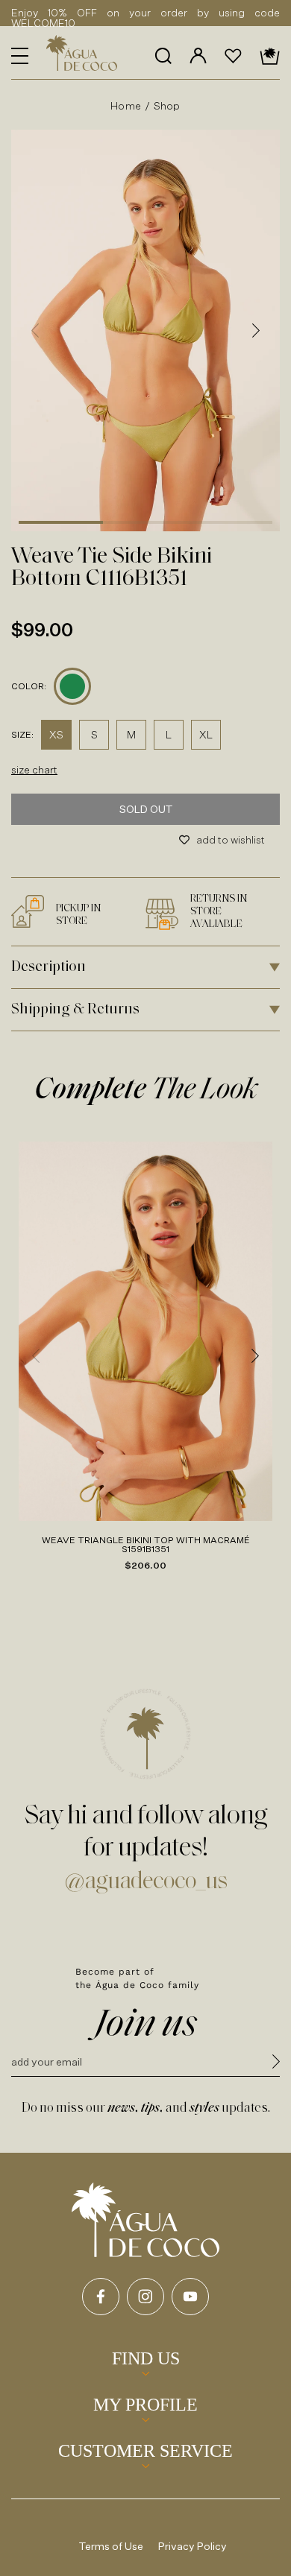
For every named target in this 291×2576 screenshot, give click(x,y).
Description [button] (48, 967)
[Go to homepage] (145, 2220)
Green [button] (72, 686)
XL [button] (206, 734)
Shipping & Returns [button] (75, 1010)
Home (126, 105)
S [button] (94, 734)
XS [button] (56, 734)
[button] (20, 56)
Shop (167, 105)
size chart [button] (34, 769)
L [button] (169, 734)
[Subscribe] (276, 2064)
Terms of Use (111, 2546)
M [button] (131, 734)
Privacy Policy (193, 2546)
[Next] (256, 330)
